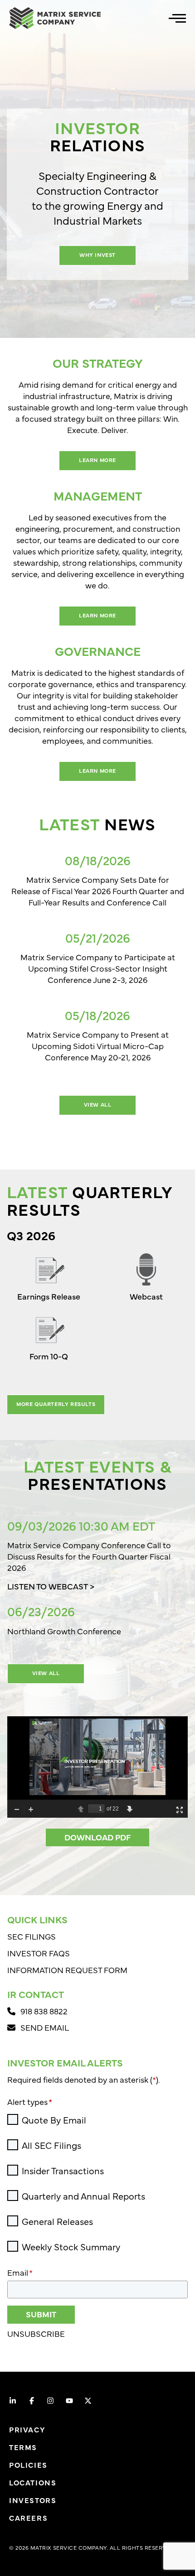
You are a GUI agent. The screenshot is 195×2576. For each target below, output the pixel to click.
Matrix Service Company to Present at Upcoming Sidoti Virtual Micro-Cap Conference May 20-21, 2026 (98, 1046)
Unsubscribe (36, 2333)
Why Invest (97, 255)
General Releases (57, 2221)
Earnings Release (49, 1296)
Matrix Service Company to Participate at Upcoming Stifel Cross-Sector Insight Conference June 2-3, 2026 (98, 968)
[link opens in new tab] (13, 2401)
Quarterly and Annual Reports (83, 2196)
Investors (33, 2500)
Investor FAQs (39, 1953)
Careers (28, 2518)
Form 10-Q (49, 1356)
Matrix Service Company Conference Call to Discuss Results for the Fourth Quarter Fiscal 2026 (89, 1556)
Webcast (146, 1296)
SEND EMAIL (45, 2027)
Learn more (97, 460)
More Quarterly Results (56, 1404)
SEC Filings (32, 1936)
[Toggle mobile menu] (177, 18)
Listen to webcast (48, 1586)
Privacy (27, 2429)
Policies (28, 2465)
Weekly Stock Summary (71, 2247)
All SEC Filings (51, 2145)
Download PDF (97, 1837)
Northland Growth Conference (64, 1631)
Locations (33, 2482)
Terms (23, 2447)
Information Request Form (67, 1970)
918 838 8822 (45, 2011)
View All (98, 1104)
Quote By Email (54, 2120)
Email (20, 2272)
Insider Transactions (63, 2171)
